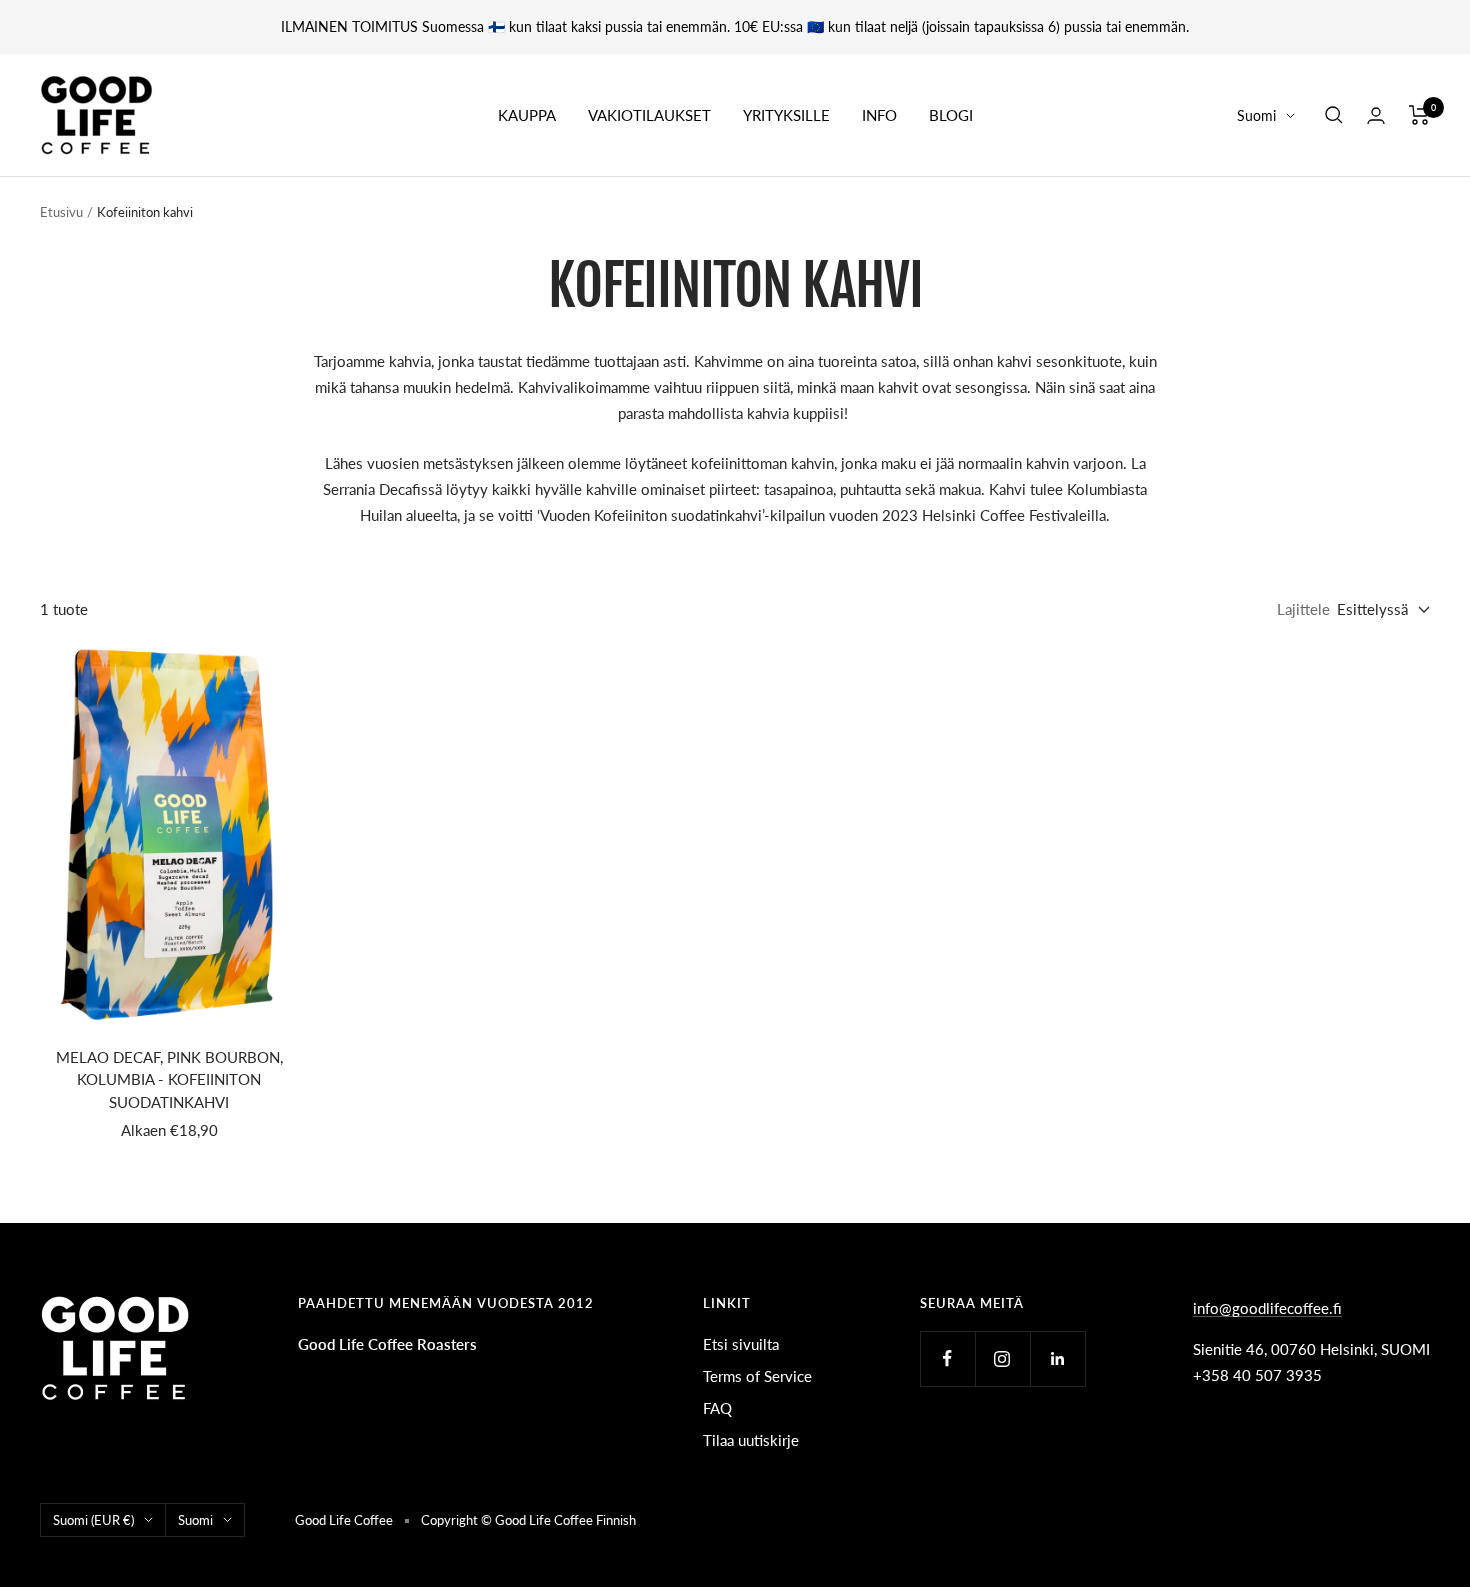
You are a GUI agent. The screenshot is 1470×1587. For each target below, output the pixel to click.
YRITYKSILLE (786, 115)
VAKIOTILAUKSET (649, 115)
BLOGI (951, 115)
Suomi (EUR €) (93, 1520)
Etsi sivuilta (741, 1344)
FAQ (717, 1408)
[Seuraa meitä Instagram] (1002, 1358)
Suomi (1256, 115)
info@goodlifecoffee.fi (1267, 1308)
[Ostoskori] (1419, 115)
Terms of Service (757, 1376)
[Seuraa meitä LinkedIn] (1057, 1358)
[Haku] (1334, 115)
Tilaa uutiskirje (751, 1440)
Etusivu (61, 212)
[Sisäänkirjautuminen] (1376, 115)
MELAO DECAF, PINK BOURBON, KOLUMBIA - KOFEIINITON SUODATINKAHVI (169, 1079)
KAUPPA (527, 115)
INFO (879, 115)
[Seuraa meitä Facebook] (947, 1358)
